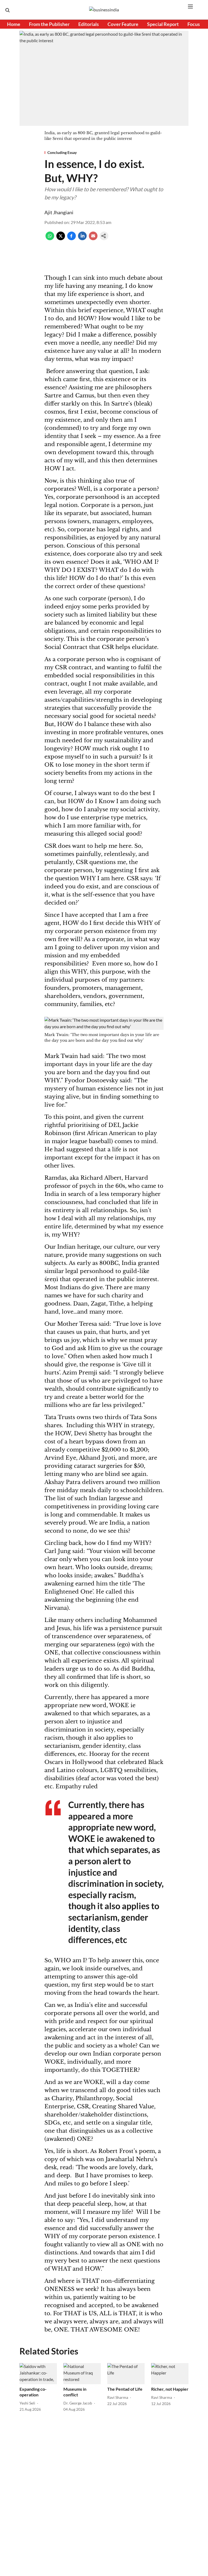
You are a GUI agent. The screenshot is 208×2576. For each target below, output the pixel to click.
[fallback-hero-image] (38, 2374)
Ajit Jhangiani (59, 212)
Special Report (163, 24)
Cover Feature (123, 24)
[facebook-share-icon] (71, 238)
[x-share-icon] (61, 238)
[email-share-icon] (93, 238)
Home (14, 24)
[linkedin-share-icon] (82, 238)
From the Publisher (49, 24)
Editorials (89, 24)
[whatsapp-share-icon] (50, 238)
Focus (194, 24)
